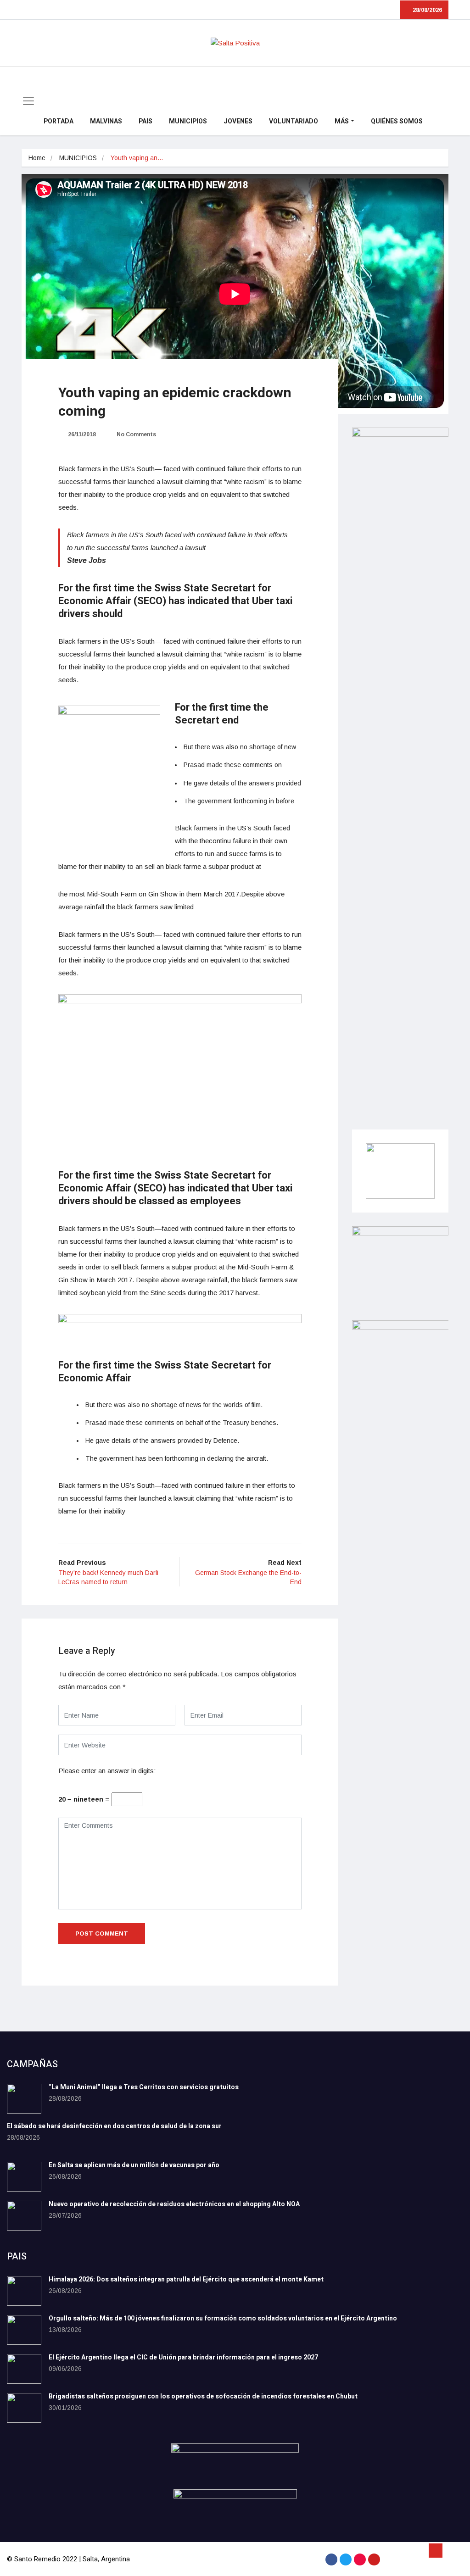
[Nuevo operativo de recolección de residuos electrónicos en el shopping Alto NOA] (24, 2216)
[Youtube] (374, 2559)
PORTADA (59, 121)
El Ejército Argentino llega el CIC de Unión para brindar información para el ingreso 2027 (183, 2357)
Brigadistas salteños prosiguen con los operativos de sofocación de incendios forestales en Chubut (203, 2396)
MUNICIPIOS (188, 121)
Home (37, 158)
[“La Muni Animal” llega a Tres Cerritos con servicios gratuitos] (24, 2099)
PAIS (145, 121)
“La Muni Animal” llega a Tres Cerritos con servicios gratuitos (144, 2087)
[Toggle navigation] (28, 101)
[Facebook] (331, 2559)
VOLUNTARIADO (294, 121)
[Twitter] (346, 2559)
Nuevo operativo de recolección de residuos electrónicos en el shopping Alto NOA (174, 2204)
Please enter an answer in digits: (107, 1771)
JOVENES (238, 121)
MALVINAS (106, 121)
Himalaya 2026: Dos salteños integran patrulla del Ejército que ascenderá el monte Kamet (186, 2279)
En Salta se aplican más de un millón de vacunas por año (134, 2165)
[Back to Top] (436, 2551)
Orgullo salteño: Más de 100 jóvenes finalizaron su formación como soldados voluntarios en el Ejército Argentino (223, 2318)
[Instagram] (360, 2559)
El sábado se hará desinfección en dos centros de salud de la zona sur (114, 2126)
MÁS (342, 121)
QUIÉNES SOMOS (397, 121)
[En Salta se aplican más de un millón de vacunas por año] (24, 2177)
